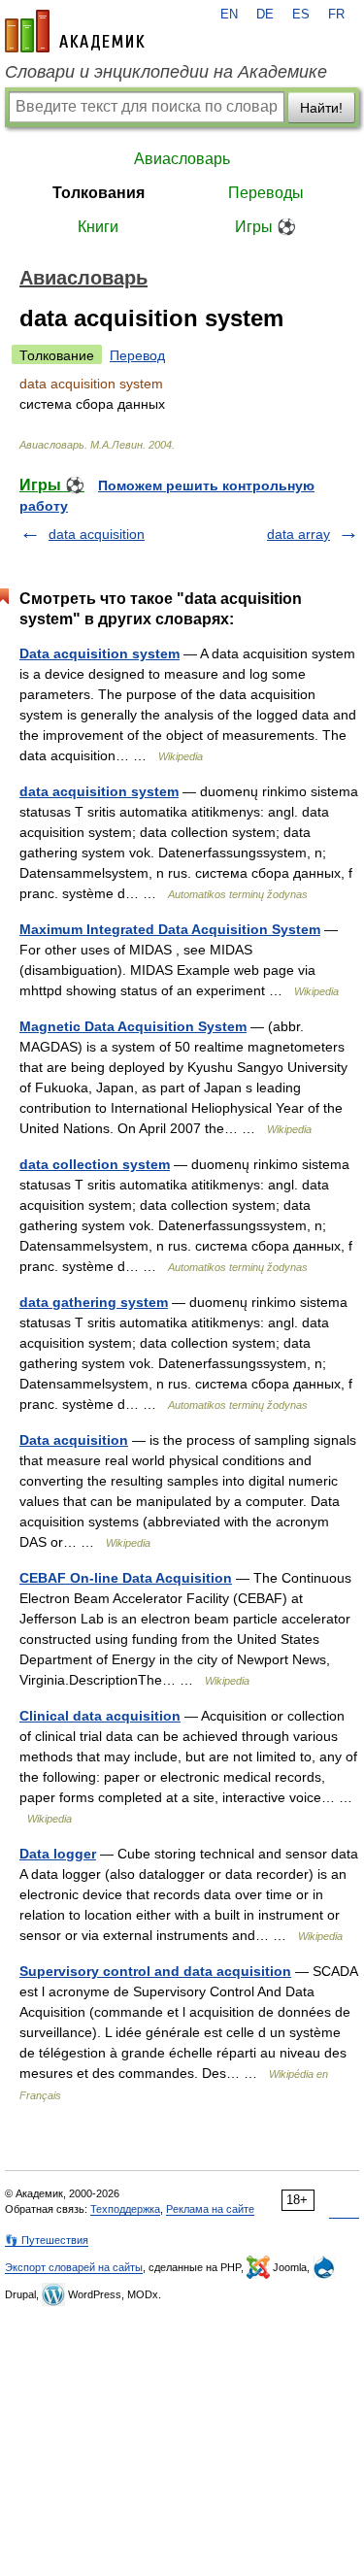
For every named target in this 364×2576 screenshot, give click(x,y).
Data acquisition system (99, 653)
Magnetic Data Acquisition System (133, 1026)
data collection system (95, 1164)
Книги (98, 227)
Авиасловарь (182, 159)
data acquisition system (99, 791)
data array (298, 534)
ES (301, 15)
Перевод (137, 355)
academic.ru (75, 31)
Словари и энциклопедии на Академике (166, 72)
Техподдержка (125, 2209)
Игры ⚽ (265, 227)
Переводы (266, 193)
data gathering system (94, 1302)
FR (336, 15)
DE (265, 15)
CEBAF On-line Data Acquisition (126, 1578)
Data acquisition (74, 1440)
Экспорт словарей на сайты (74, 2267)
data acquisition (97, 534)
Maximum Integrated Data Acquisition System (170, 929)
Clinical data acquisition (100, 1716)
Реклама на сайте (210, 2209)
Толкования (99, 193)
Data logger (58, 1854)
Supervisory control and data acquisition (155, 1971)
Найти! (321, 108)
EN (229, 15)
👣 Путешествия (47, 2240)
